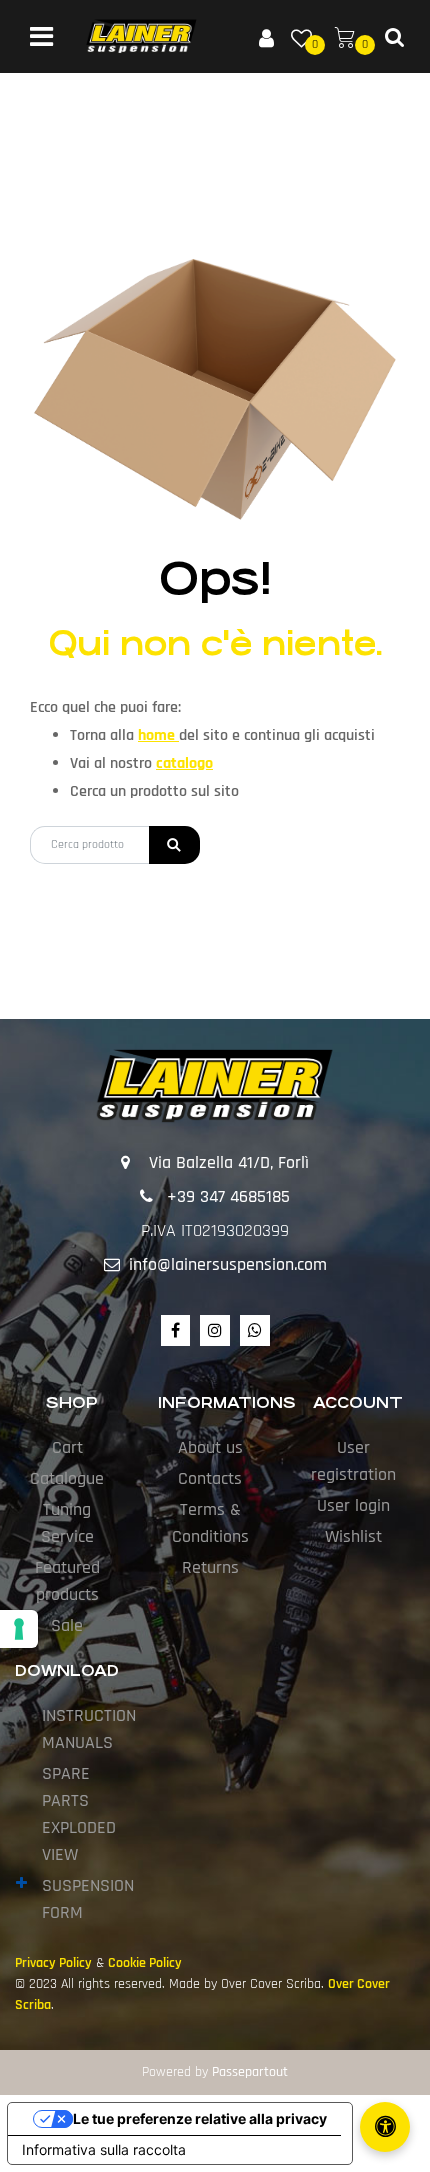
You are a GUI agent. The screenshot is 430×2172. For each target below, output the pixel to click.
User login (353, 1505)
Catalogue (67, 1478)
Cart (67, 1447)
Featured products (67, 1581)
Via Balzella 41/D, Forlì (229, 1162)
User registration (353, 1461)
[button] (174, 845)
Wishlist (353, 1536)
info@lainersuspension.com (228, 1264)
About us (210, 1447)
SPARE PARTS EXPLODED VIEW (79, 1814)
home (158, 735)
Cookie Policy (145, 1963)
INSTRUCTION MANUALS (89, 1729)
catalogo (184, 763)
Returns (210, 1567)
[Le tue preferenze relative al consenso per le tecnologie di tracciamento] (19, 1629)
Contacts (210, 1478)
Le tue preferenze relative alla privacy (200, 2118)
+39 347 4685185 (228, 1196)
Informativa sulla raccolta (104, 2149)
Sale (67, 1625)
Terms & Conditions (210, 1523)
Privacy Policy (53, 1963)
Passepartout (250, 2072)
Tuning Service (67, 1523)
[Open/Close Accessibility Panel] (385, 2127)
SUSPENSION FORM (88, 1899)
